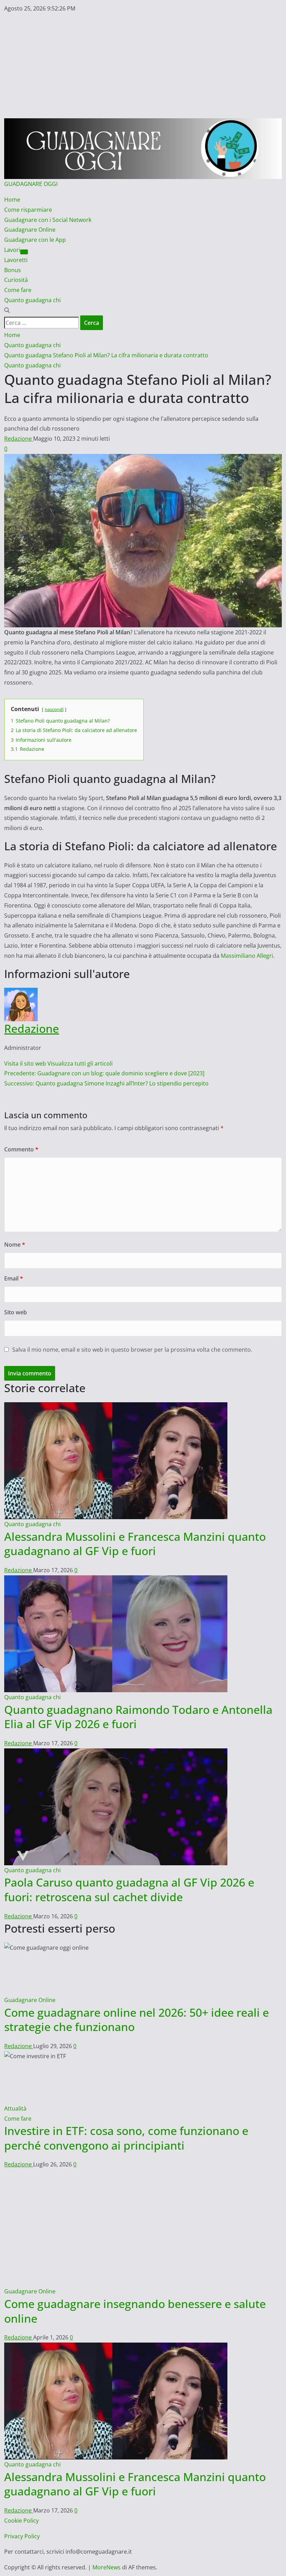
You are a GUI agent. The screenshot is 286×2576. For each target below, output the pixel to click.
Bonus (13, 270)
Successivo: (106, 1083)
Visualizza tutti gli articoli (80, 1063)
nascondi (54, 709)
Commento (21, 1149)
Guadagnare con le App (35, 240)
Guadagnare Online (30, 230)
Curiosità (16, 280)
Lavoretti (16, 260)
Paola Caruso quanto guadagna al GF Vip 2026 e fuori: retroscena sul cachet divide (129, 1890)
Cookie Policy (21, 2456)
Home (12, 200)
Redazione (19, 439)
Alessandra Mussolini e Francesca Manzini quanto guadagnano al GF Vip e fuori (135, 1544)
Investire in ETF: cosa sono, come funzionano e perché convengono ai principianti (126, 2138)
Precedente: (104, 1073)
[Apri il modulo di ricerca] (7, 310)
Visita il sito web (26, 1063)
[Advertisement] (143, 66)
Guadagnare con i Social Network (48, 220)
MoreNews (107, 2503)
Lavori (12, 250)
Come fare (18, 290)
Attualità (15, 2108)
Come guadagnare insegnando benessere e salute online (135, 2246)
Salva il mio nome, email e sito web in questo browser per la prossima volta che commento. (132, 1350)
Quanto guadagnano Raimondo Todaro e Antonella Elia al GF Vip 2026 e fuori (138, 1717)
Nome (15, 1245)
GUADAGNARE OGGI (31, 184)
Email (14, 1278)
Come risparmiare (28, 210)
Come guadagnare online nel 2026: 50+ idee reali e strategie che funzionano (137, 2020)
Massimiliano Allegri (247, 956)
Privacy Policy (22, 2472)
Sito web (16, 1312)
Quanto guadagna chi (32, 300)
